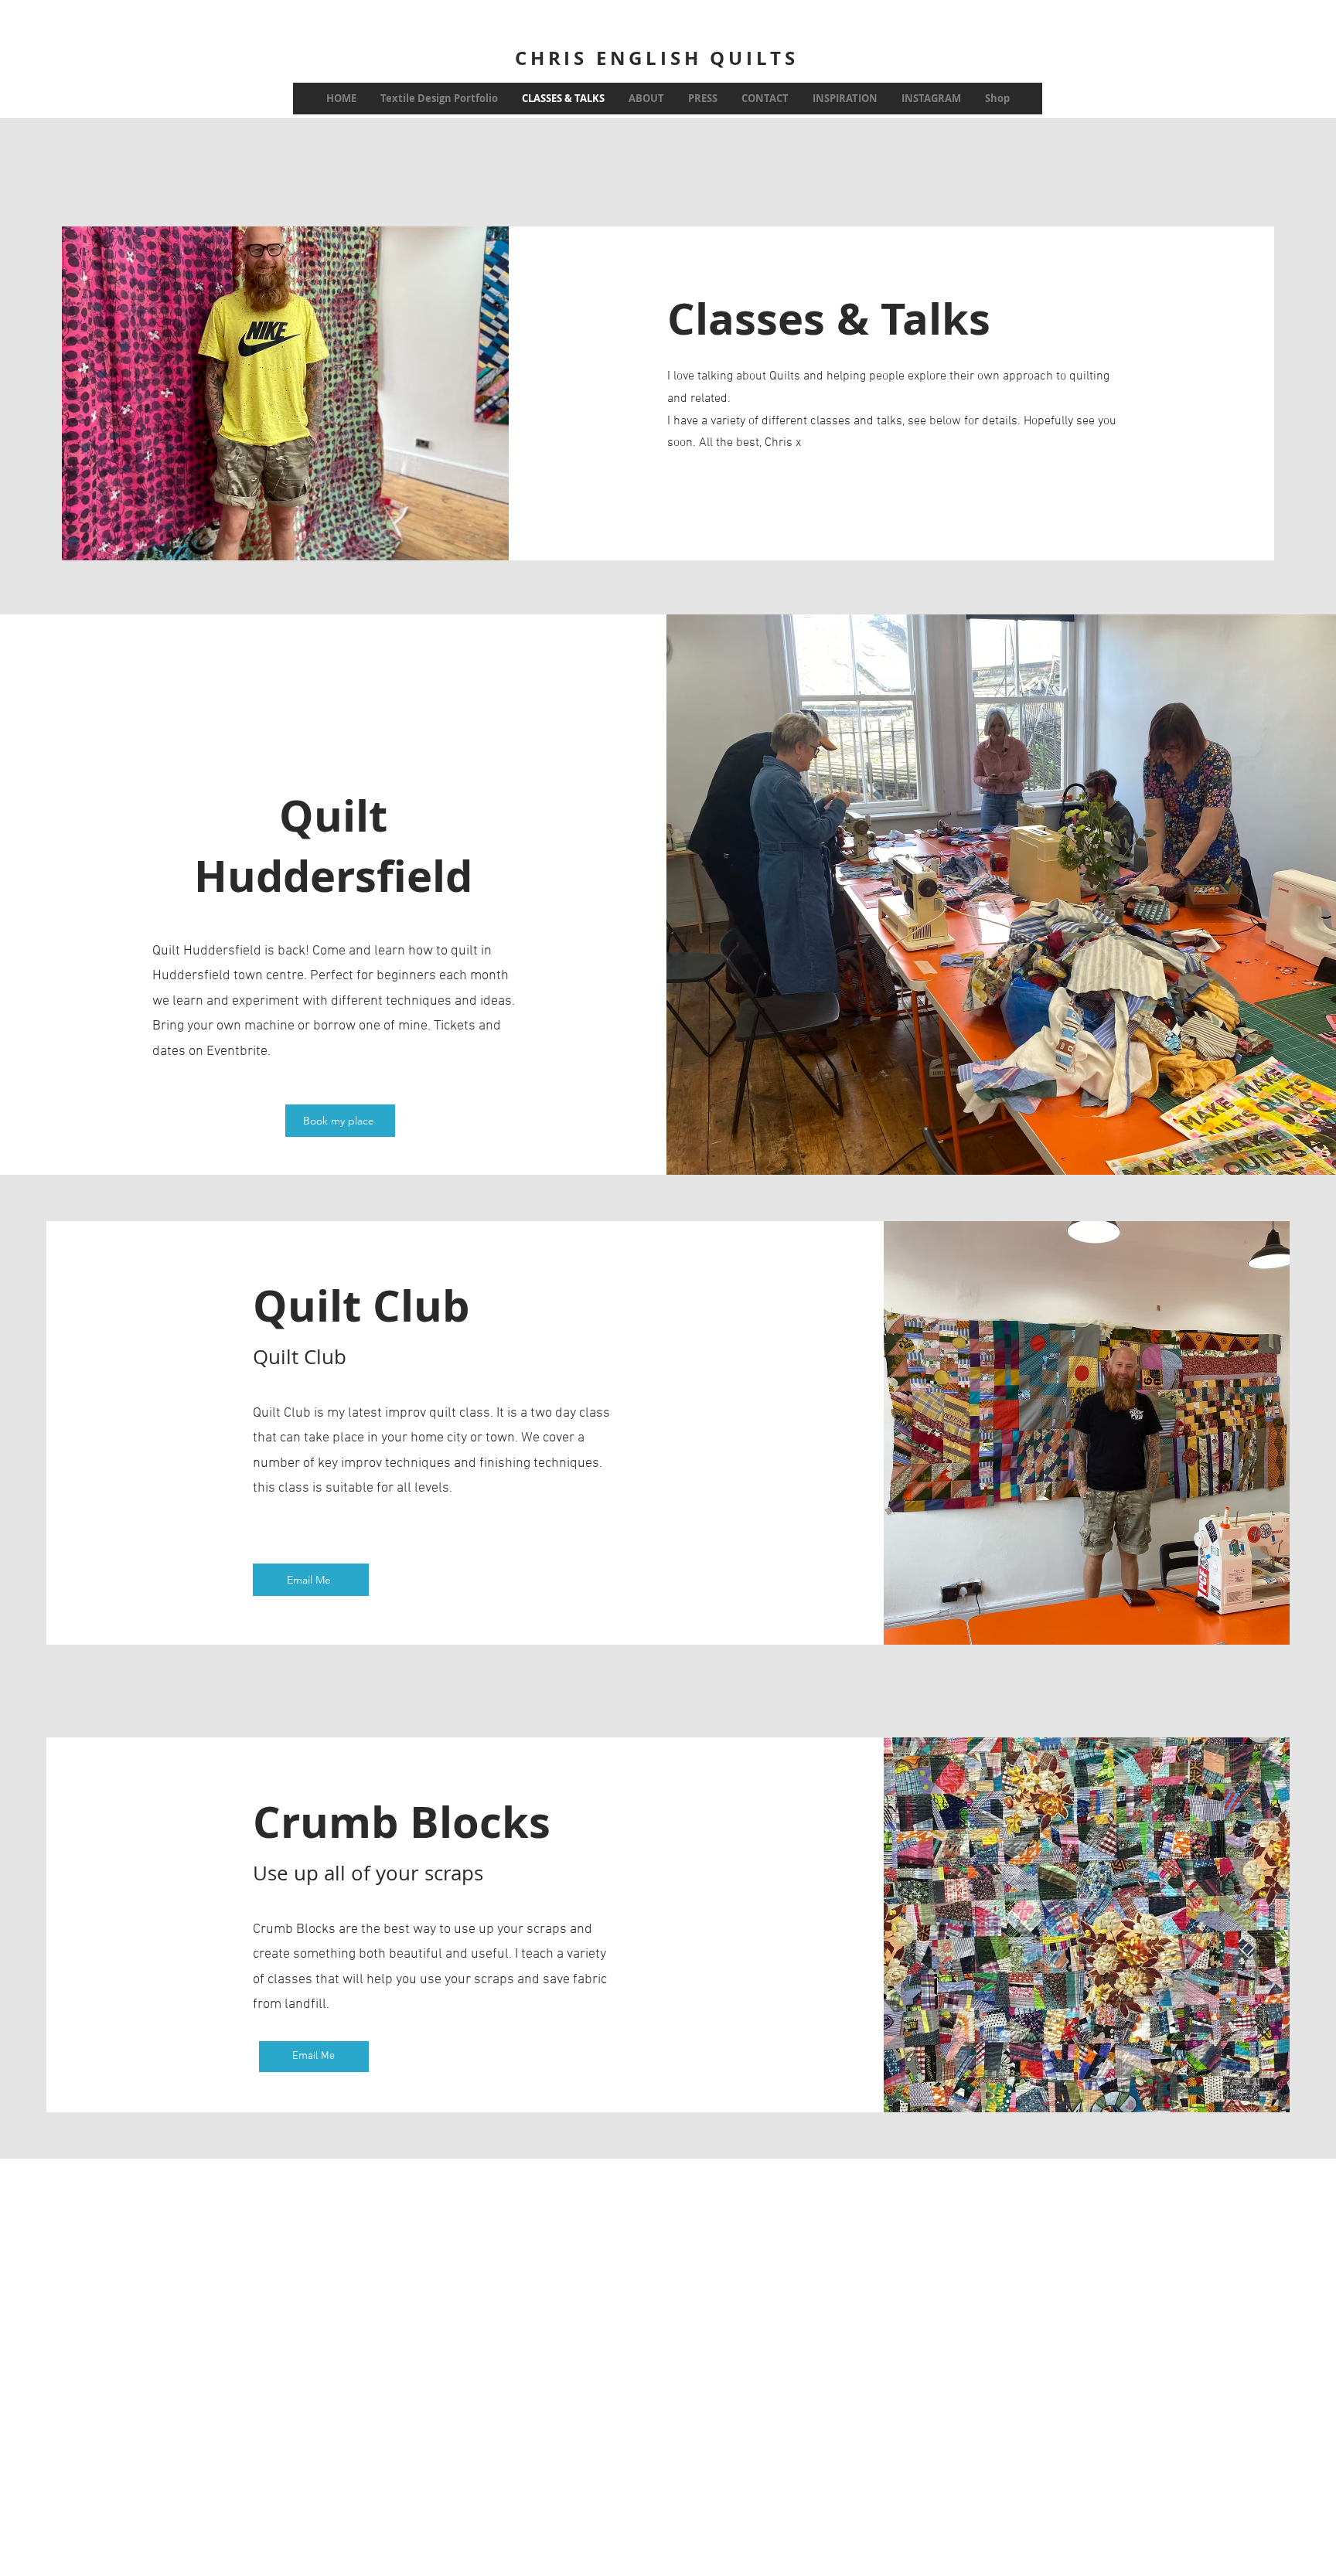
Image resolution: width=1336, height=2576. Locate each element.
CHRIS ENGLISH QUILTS (657, 58)
